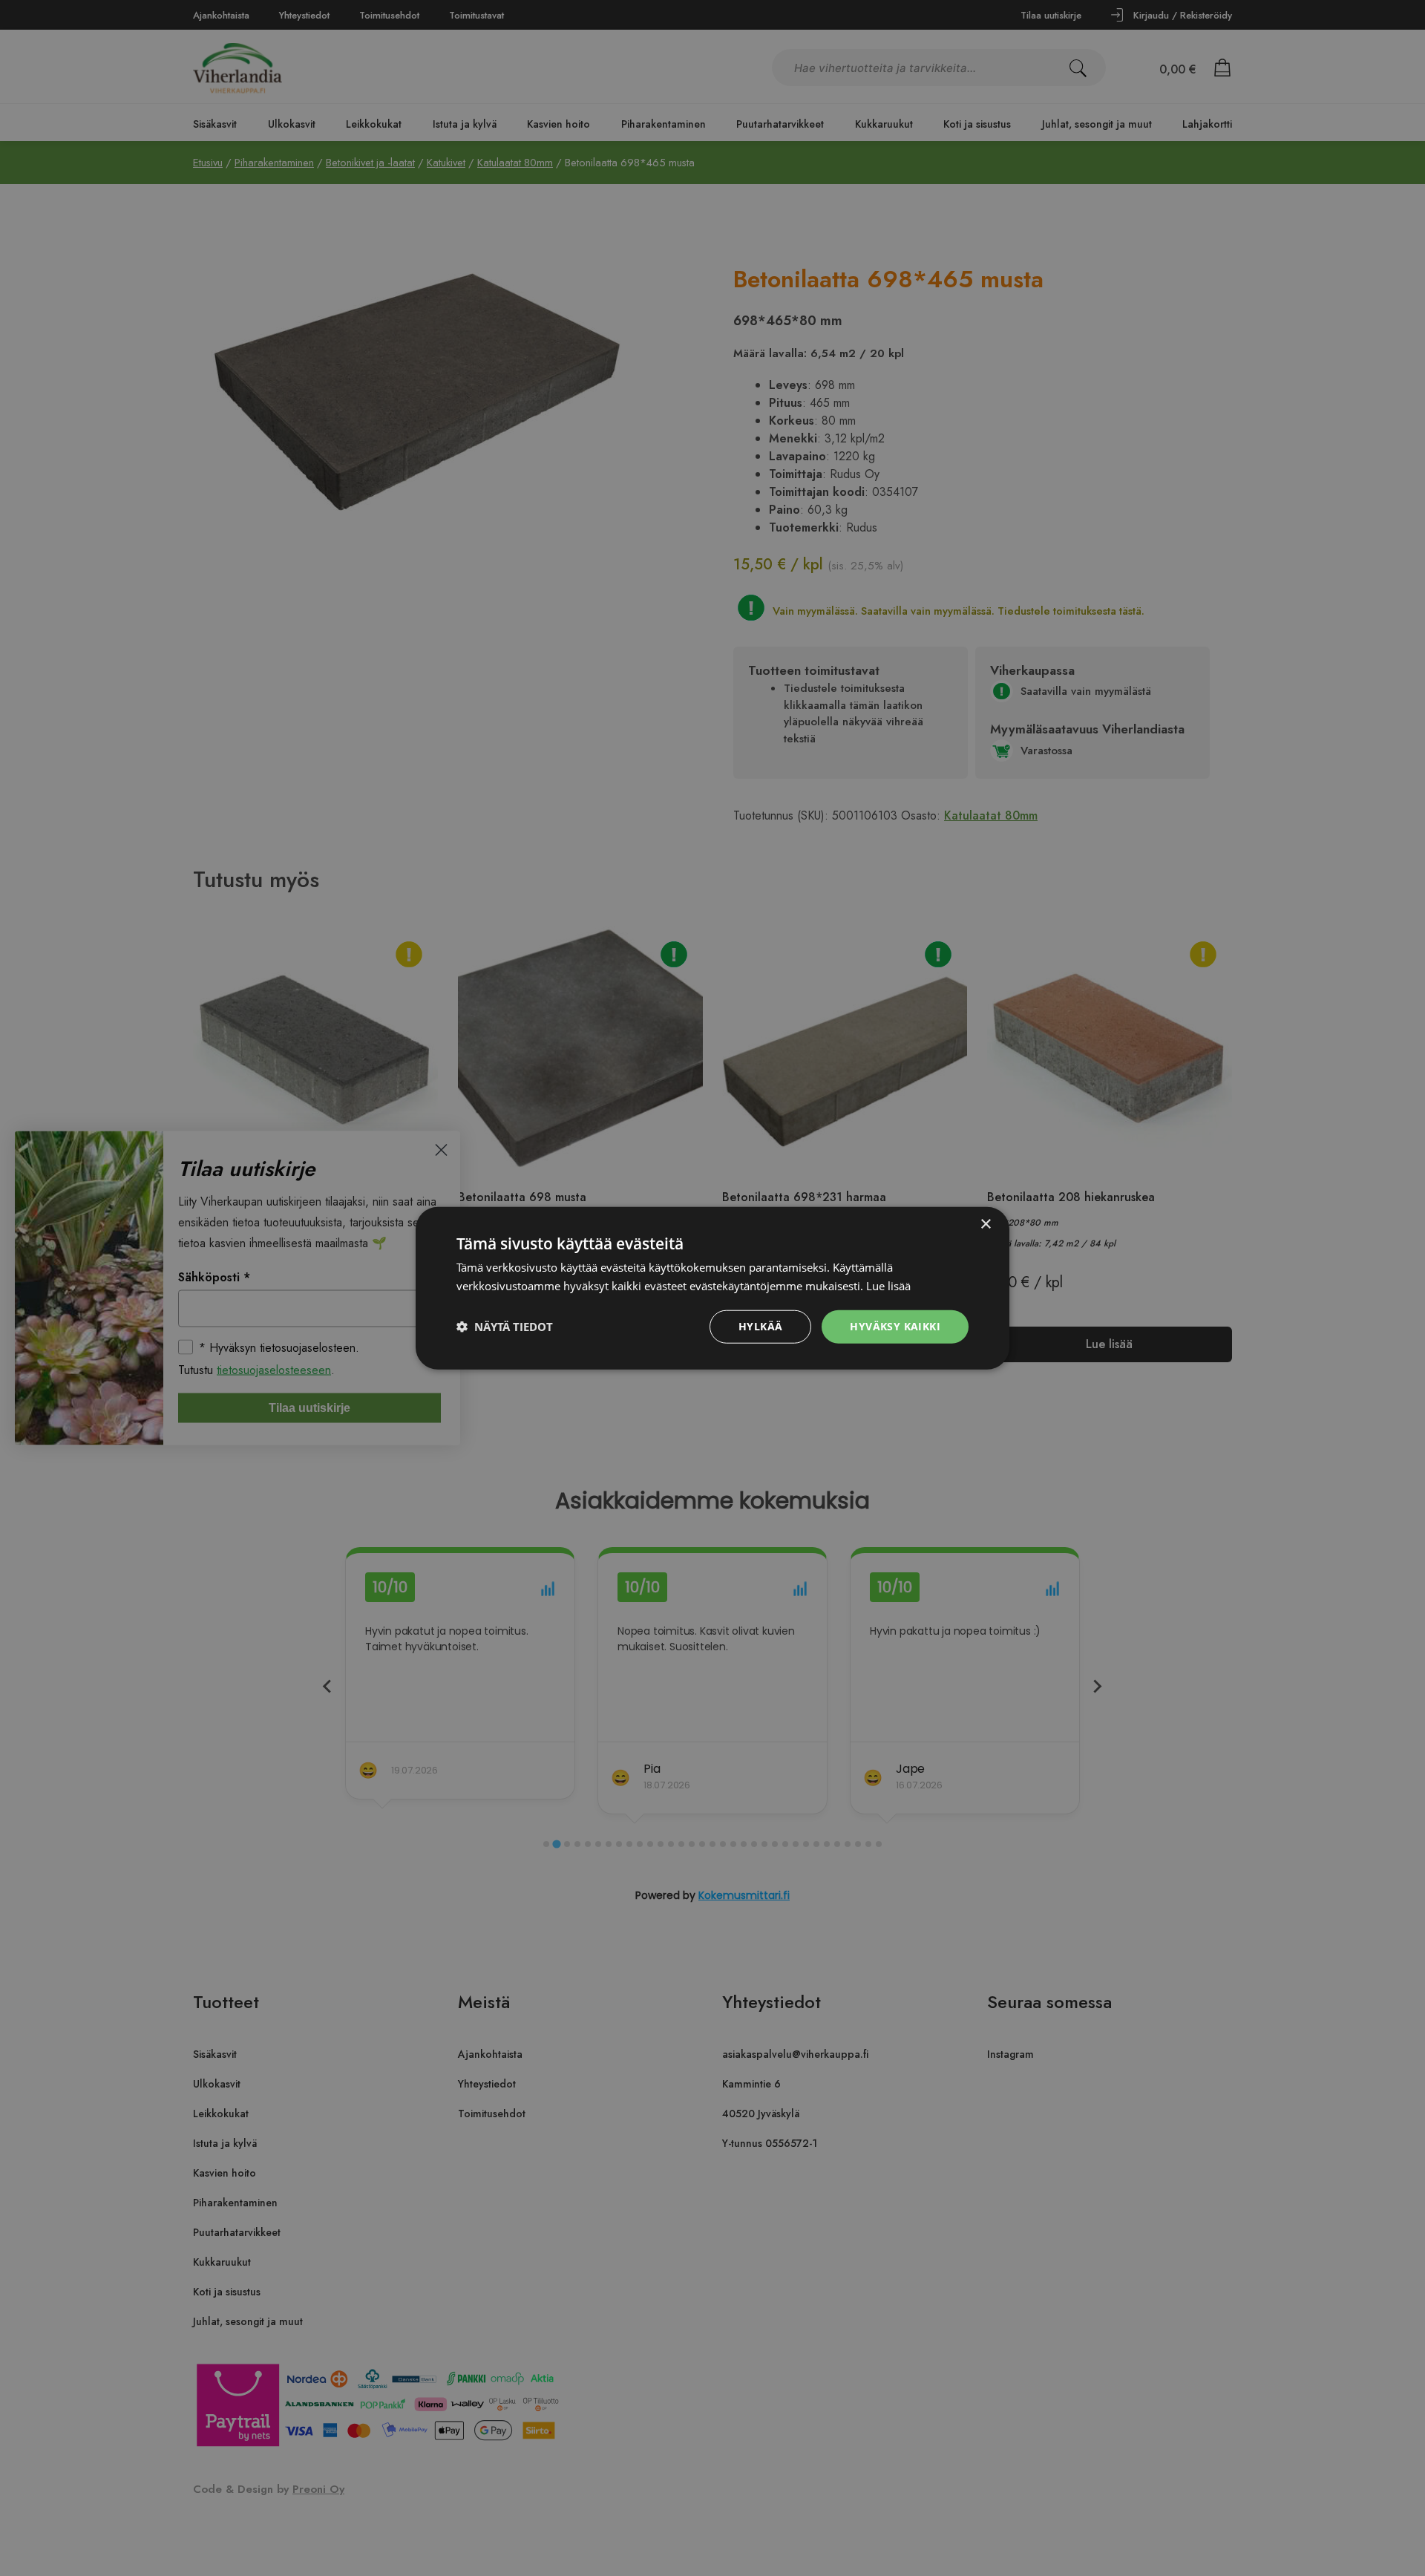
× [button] (985, 1225)
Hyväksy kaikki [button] (895, 1326)
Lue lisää (888, 1286)
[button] (505, 1327)
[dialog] (712, 1288)
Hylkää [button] (760, 1326)
